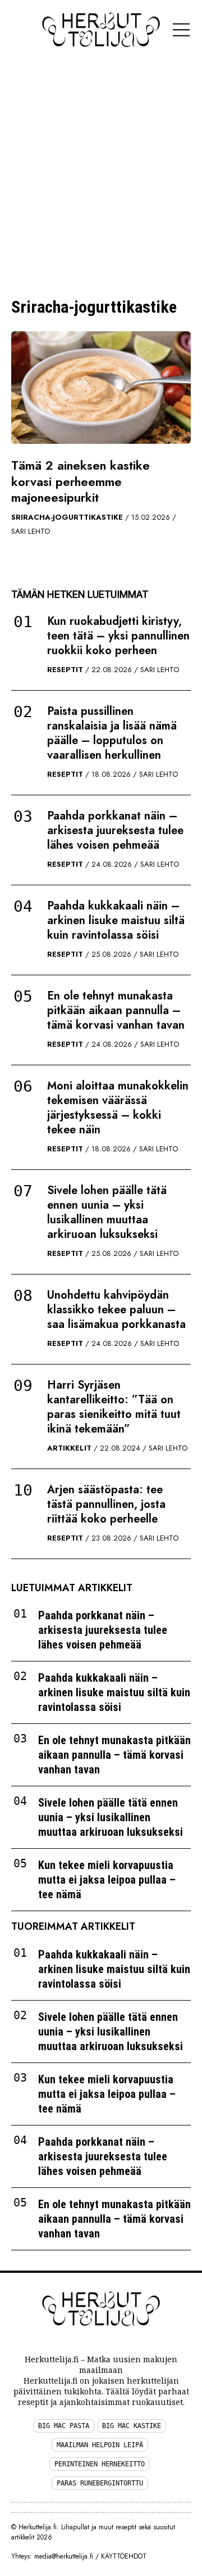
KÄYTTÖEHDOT (124, 2556)
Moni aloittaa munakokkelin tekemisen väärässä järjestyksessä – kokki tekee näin (118, 1108)
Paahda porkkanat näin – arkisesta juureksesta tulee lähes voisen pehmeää (115, 830)
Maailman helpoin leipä (100, 2445)
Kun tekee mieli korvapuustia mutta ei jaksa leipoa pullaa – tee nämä (107, 1880)
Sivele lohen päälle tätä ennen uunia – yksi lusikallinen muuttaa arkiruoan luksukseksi (107, 1212)
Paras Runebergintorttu (100, 2483)
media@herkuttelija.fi (64, 2556)
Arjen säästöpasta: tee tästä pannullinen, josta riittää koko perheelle (106, 1504)
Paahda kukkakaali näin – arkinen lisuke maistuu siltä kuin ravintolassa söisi (116, 920)
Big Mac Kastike (132, 2426)
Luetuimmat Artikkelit (72, 1588)
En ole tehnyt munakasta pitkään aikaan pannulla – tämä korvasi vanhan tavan (116, 1010)
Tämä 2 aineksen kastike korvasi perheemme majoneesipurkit (81, 481)
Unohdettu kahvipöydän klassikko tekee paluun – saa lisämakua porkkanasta (116, 1310)
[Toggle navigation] (181, 30)
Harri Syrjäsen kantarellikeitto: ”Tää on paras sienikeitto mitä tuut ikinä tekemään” (114, 1407)
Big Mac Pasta (64, 2426)
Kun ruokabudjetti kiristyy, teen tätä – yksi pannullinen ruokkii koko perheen (118, 636)
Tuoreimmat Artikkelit (73, 1927)
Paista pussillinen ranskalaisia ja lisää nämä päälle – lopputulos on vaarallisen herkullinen (112, 733)
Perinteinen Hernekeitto (100, 2464)
